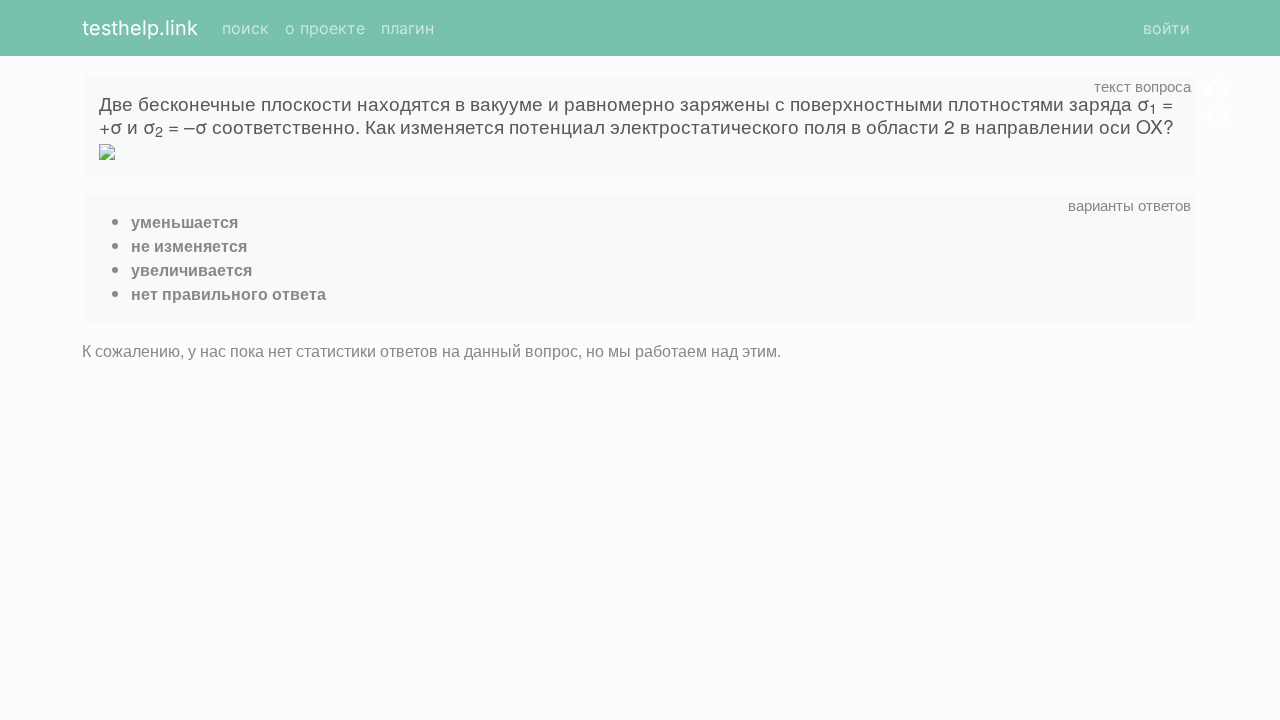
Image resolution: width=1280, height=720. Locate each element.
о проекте (325, 28)
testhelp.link (140, 28)
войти (1166, 28)
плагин (407, 28)
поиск (245, 28)
